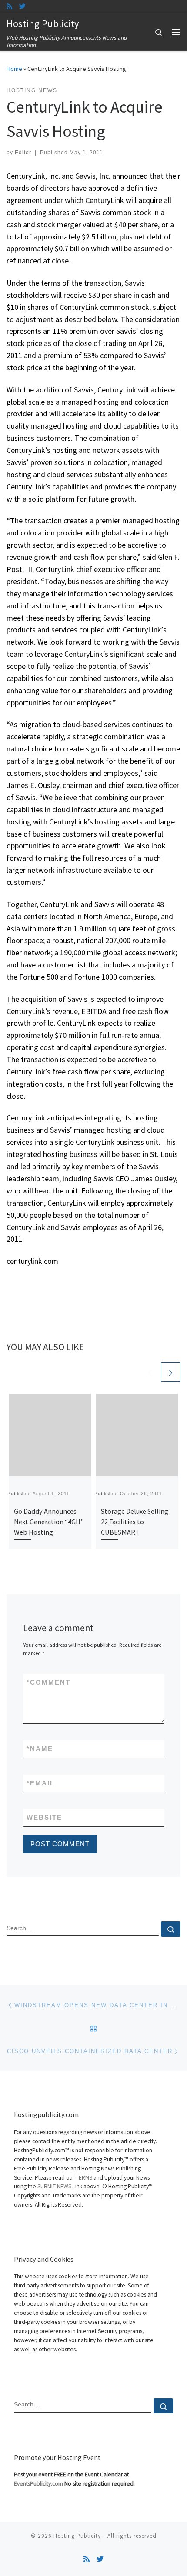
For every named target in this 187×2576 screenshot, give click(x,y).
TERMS (84, 2178)
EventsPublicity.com (38, 2484)
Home (14, 69)
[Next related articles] (171, 1372)
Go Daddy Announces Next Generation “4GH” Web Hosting (49, 1522)
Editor (23, 153)
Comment (48, 1682)
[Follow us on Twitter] (22, 6)
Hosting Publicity (77, 2536)
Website (44, 1817)
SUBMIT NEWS (54, 2186)
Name (40, 1749)
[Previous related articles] (150, 1372)
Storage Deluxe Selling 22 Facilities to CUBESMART (135, 1522)
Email (41, 1783)
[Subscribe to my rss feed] (9, 6)
